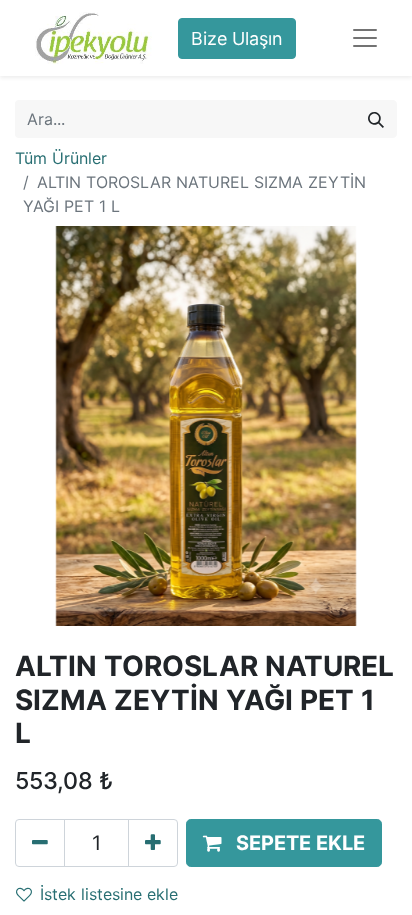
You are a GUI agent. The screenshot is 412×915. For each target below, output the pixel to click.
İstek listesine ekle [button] (109, 894)
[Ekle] (153, 843)
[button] (284, 843)
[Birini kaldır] (40, 843)
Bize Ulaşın (237, 38)
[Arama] (376, 119)
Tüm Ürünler (61, 158)
